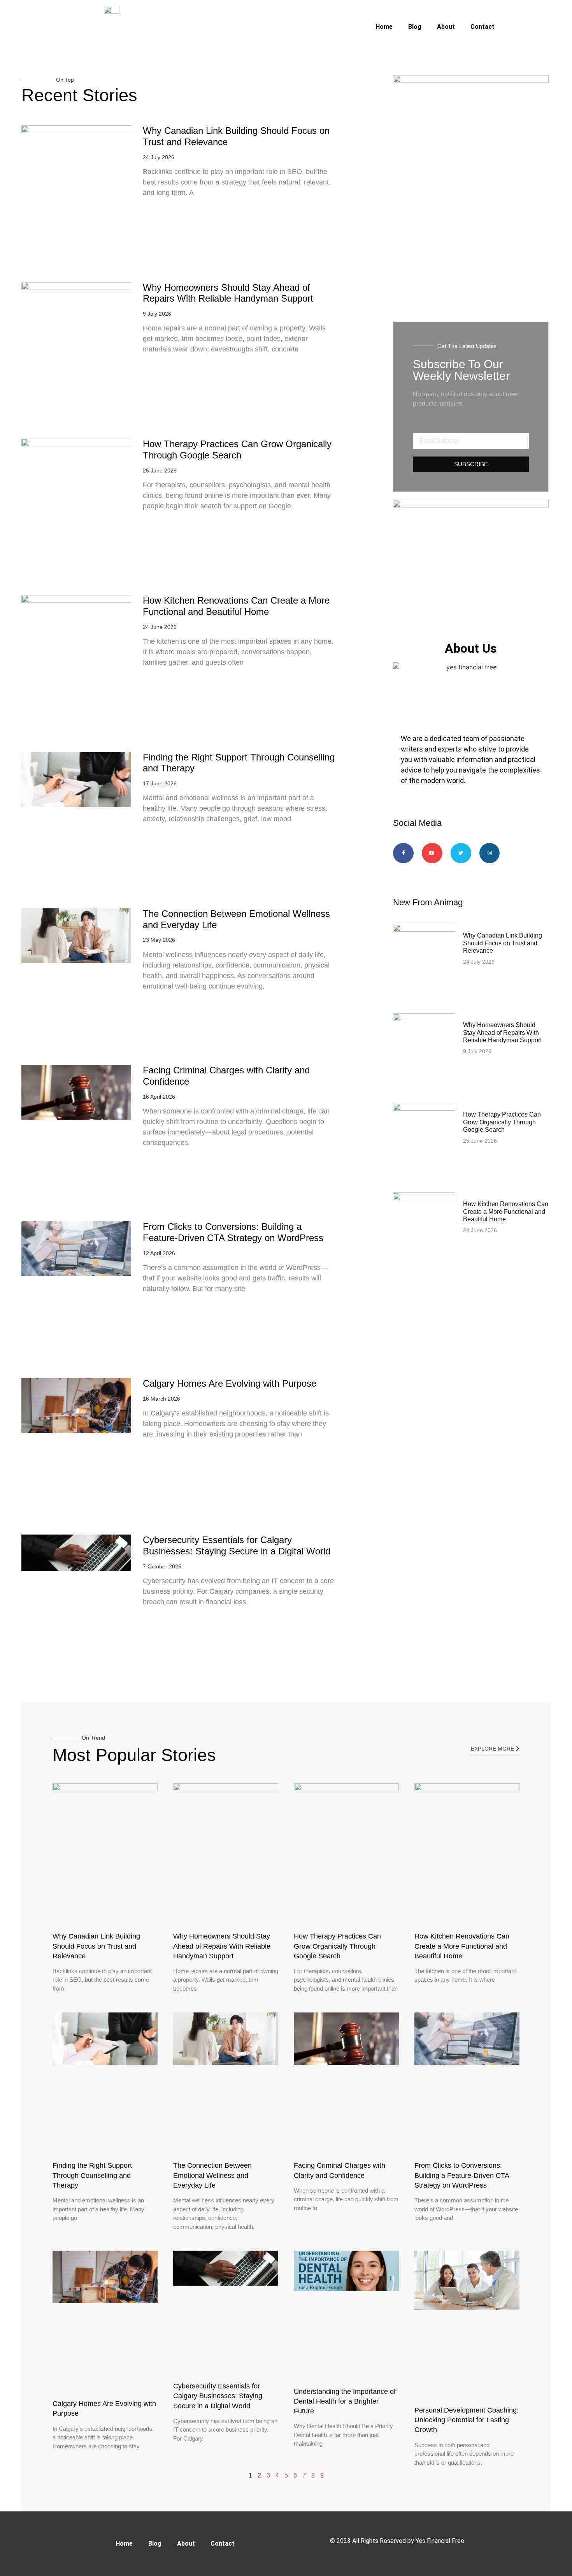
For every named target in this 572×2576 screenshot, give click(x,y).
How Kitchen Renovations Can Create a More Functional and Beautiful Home (236, 606)
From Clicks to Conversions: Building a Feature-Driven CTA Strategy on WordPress (233, 1232)
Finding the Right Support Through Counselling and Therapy (92, 2175)
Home (384, 27)
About (446, 27)
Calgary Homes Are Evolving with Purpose (230, 1383)
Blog (415, 27)
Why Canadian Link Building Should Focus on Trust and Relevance (503, 943)
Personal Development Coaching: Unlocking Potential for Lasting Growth (467, 2420)
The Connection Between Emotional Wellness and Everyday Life (212, 2175)
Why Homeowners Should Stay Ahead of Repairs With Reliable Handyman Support (228, 293)
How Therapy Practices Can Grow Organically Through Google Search (237, 450)
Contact (483, 27)
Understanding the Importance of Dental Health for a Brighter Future (345, 2401)
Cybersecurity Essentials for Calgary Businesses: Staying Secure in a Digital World (237, 1545)
